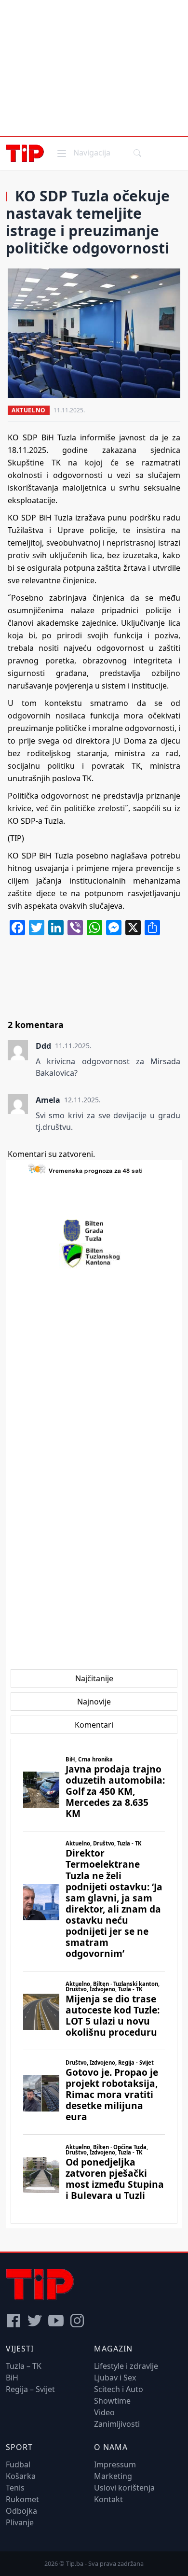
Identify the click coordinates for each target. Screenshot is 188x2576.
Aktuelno (29, 410)
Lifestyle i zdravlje (126, 2366)
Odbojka (21, 2511)
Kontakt (108, 2499)
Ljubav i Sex (115, 2378)
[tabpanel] (94, 1981)
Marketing (113, 2476)
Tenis (15, 2488)
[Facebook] (13, 2321)
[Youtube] (56, 2321)
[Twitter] (35, 2321)
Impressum (115, 2464)
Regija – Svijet (30, 2389)
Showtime (112, 2401)
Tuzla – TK (24, 2366)
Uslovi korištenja (124, 2488)
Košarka (21, 2476)
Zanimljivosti (117, 2424)
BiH (12, 2378)
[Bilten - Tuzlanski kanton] (94, 1255)
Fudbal (18, 2464)
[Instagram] (77, 2321)
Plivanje (20, 2522)
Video (104, 2412)
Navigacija (83, 152)
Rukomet (22, 2499)
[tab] (94, 1678)
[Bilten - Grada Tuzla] (94, 1231)
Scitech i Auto (119, 2389)
